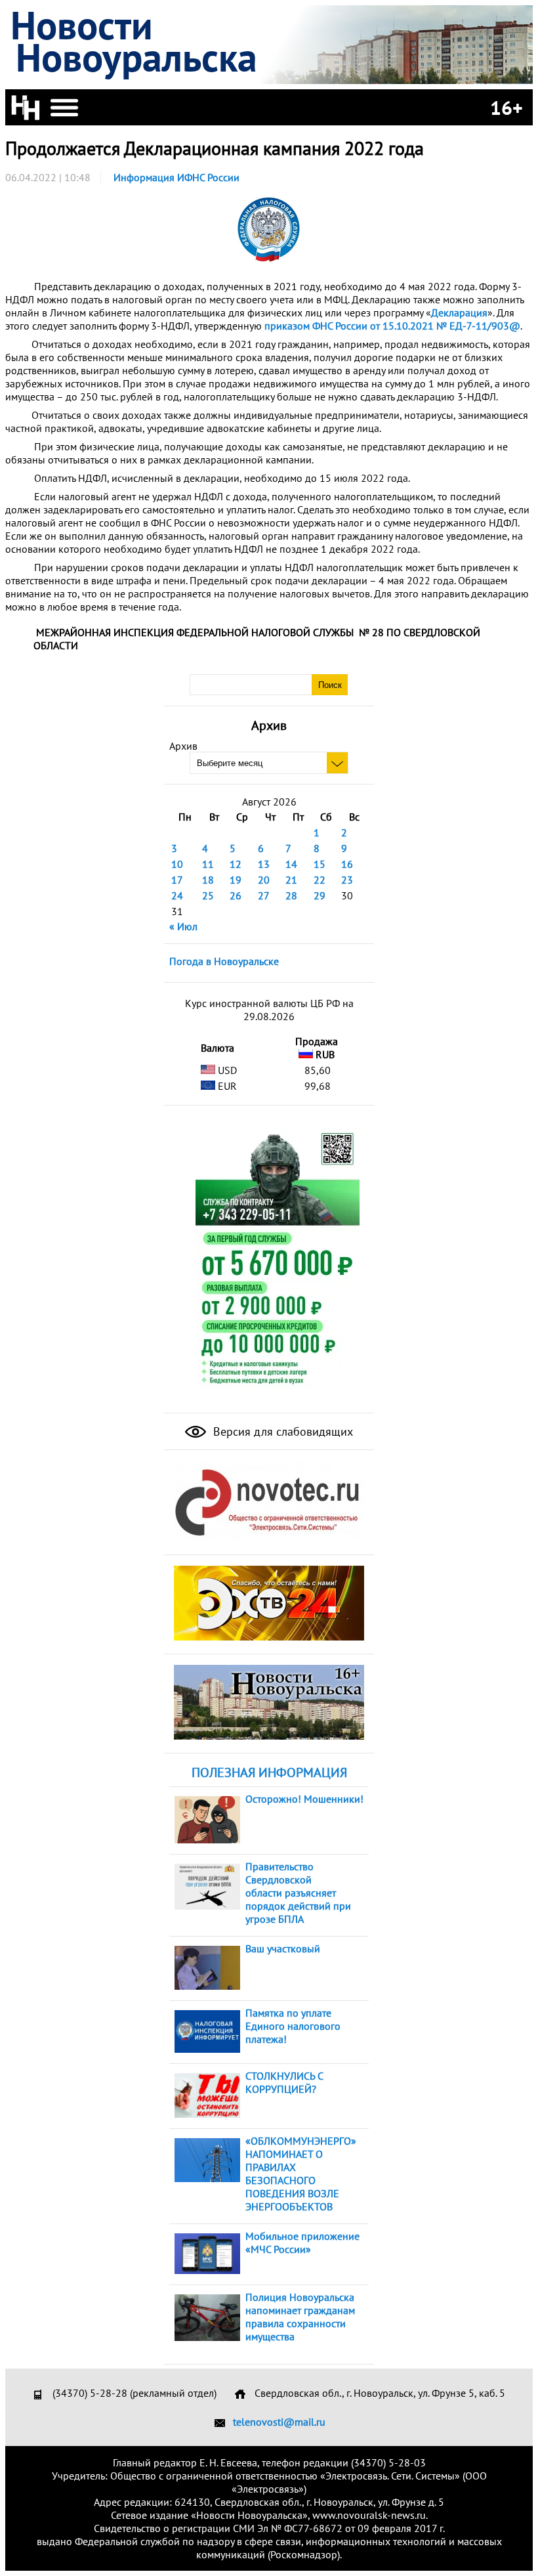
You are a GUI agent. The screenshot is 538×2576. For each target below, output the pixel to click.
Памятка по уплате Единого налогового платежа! (293, 2026)
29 (320, 895)
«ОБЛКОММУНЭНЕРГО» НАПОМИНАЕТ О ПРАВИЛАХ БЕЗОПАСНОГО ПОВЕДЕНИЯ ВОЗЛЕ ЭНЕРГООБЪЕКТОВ (301, 2174)
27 (264, 895)
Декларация (459, 312)
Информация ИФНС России (176, 177)
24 (177, 895)
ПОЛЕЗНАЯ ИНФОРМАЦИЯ (269, 1772)
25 (208, 895)
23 (347, 880)
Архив (183, 746)
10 (177, 864)
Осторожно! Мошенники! (304, 1799)
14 (291, 864)
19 (236, 880)
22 (320, 880)
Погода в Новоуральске (224, 961)
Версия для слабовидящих (281, 1431)
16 (347, 864)
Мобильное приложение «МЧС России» (302, 2243)
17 (177, 880)
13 (264, 864)
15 (320, 864)
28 (291, 895)
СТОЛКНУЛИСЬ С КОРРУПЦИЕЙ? (284, 2082)
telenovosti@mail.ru (279, 2422)
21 (291, 880)
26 (236, 895)
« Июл (183, 926)
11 (208, 864)
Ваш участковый (283, 1948)
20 (264, 880)
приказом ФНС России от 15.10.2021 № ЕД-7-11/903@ (392, 326)
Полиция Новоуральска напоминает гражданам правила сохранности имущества (300, 2317)
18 (208, 880)
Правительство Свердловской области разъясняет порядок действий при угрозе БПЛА (298, 1893)
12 (236, 864)
